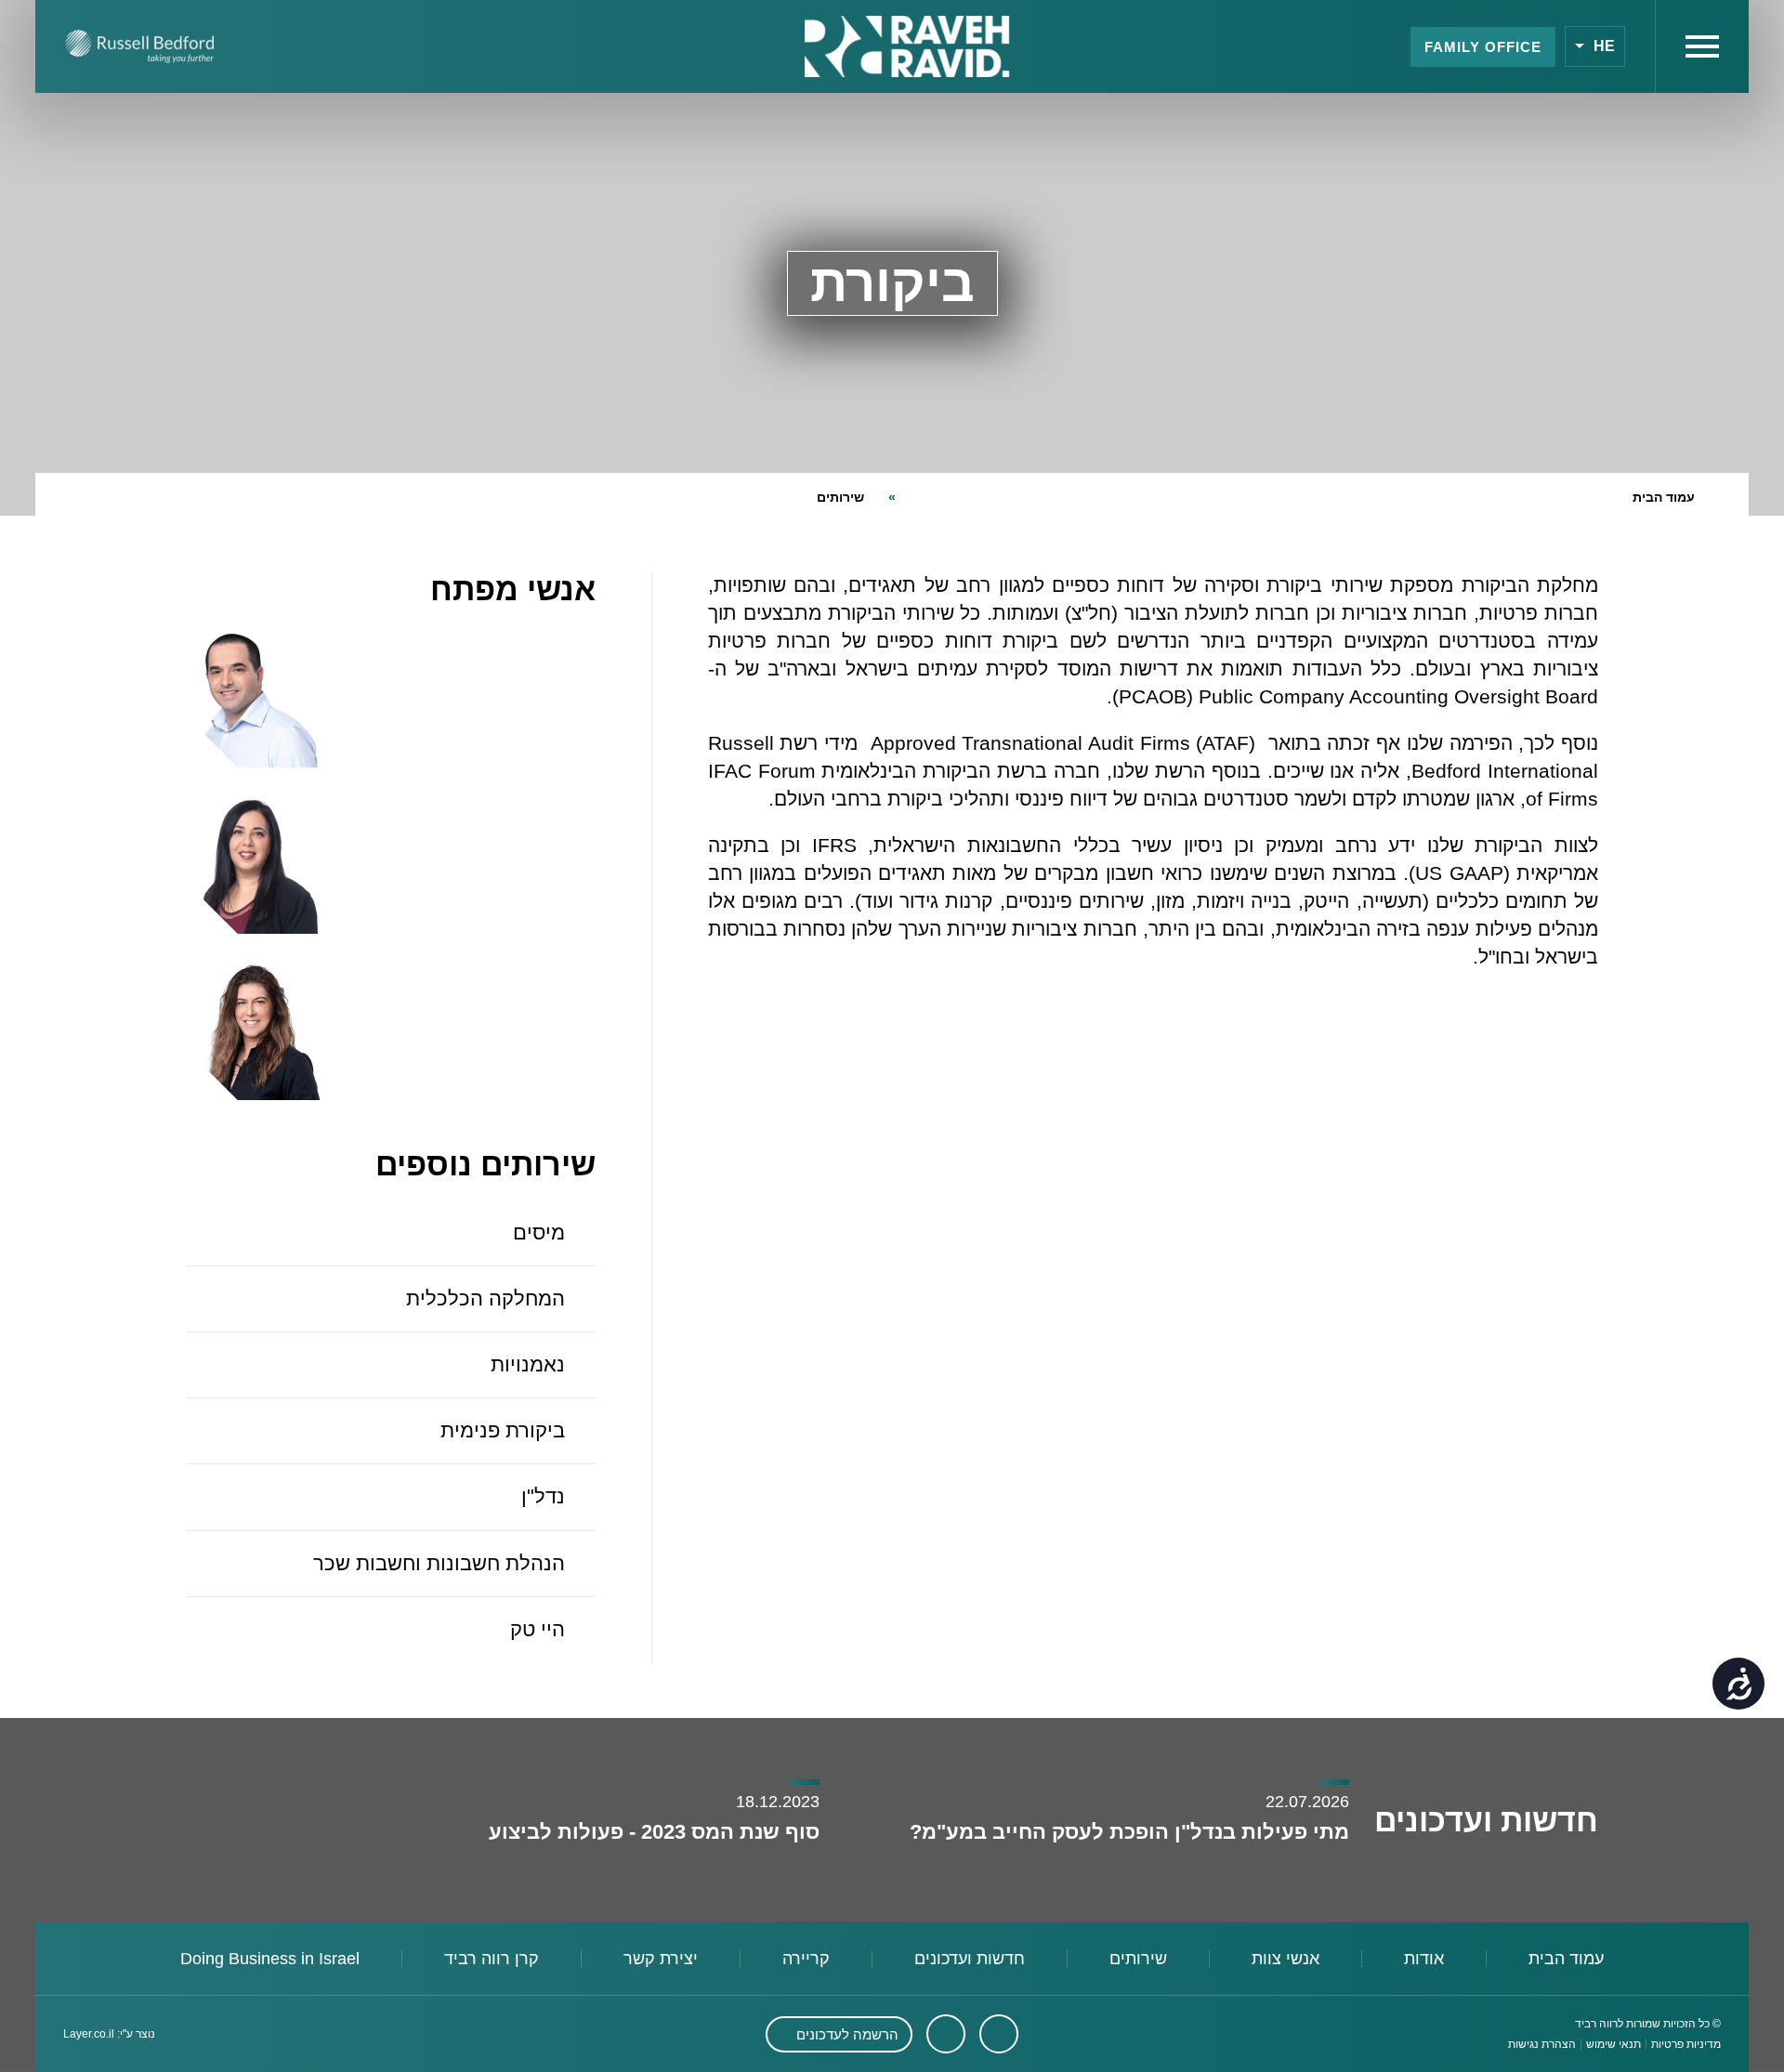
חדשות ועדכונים (970, 1959)
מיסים (539, 1233)
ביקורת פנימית (503, 1430)
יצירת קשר (661, 1959)
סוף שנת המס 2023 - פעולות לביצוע (651, 1832)
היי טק (538, 1629)
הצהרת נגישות (1542, 2044)
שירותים (840, 497)
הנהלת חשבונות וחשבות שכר (439, 1563)
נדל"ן (543, 1496)
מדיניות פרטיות (1686, 2044)
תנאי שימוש (1613, 2044)
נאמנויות (528, 1364)
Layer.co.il (89, 2034)
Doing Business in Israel (270, 1959)
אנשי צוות (1286, 1959)
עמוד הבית (1664, 497)
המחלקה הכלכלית (485, 1298)
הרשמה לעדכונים (847, 2034)
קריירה (806, 1959)
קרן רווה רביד (492, 1959)
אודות (1424, 1959)
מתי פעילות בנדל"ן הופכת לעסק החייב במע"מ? (1127, 1832)
